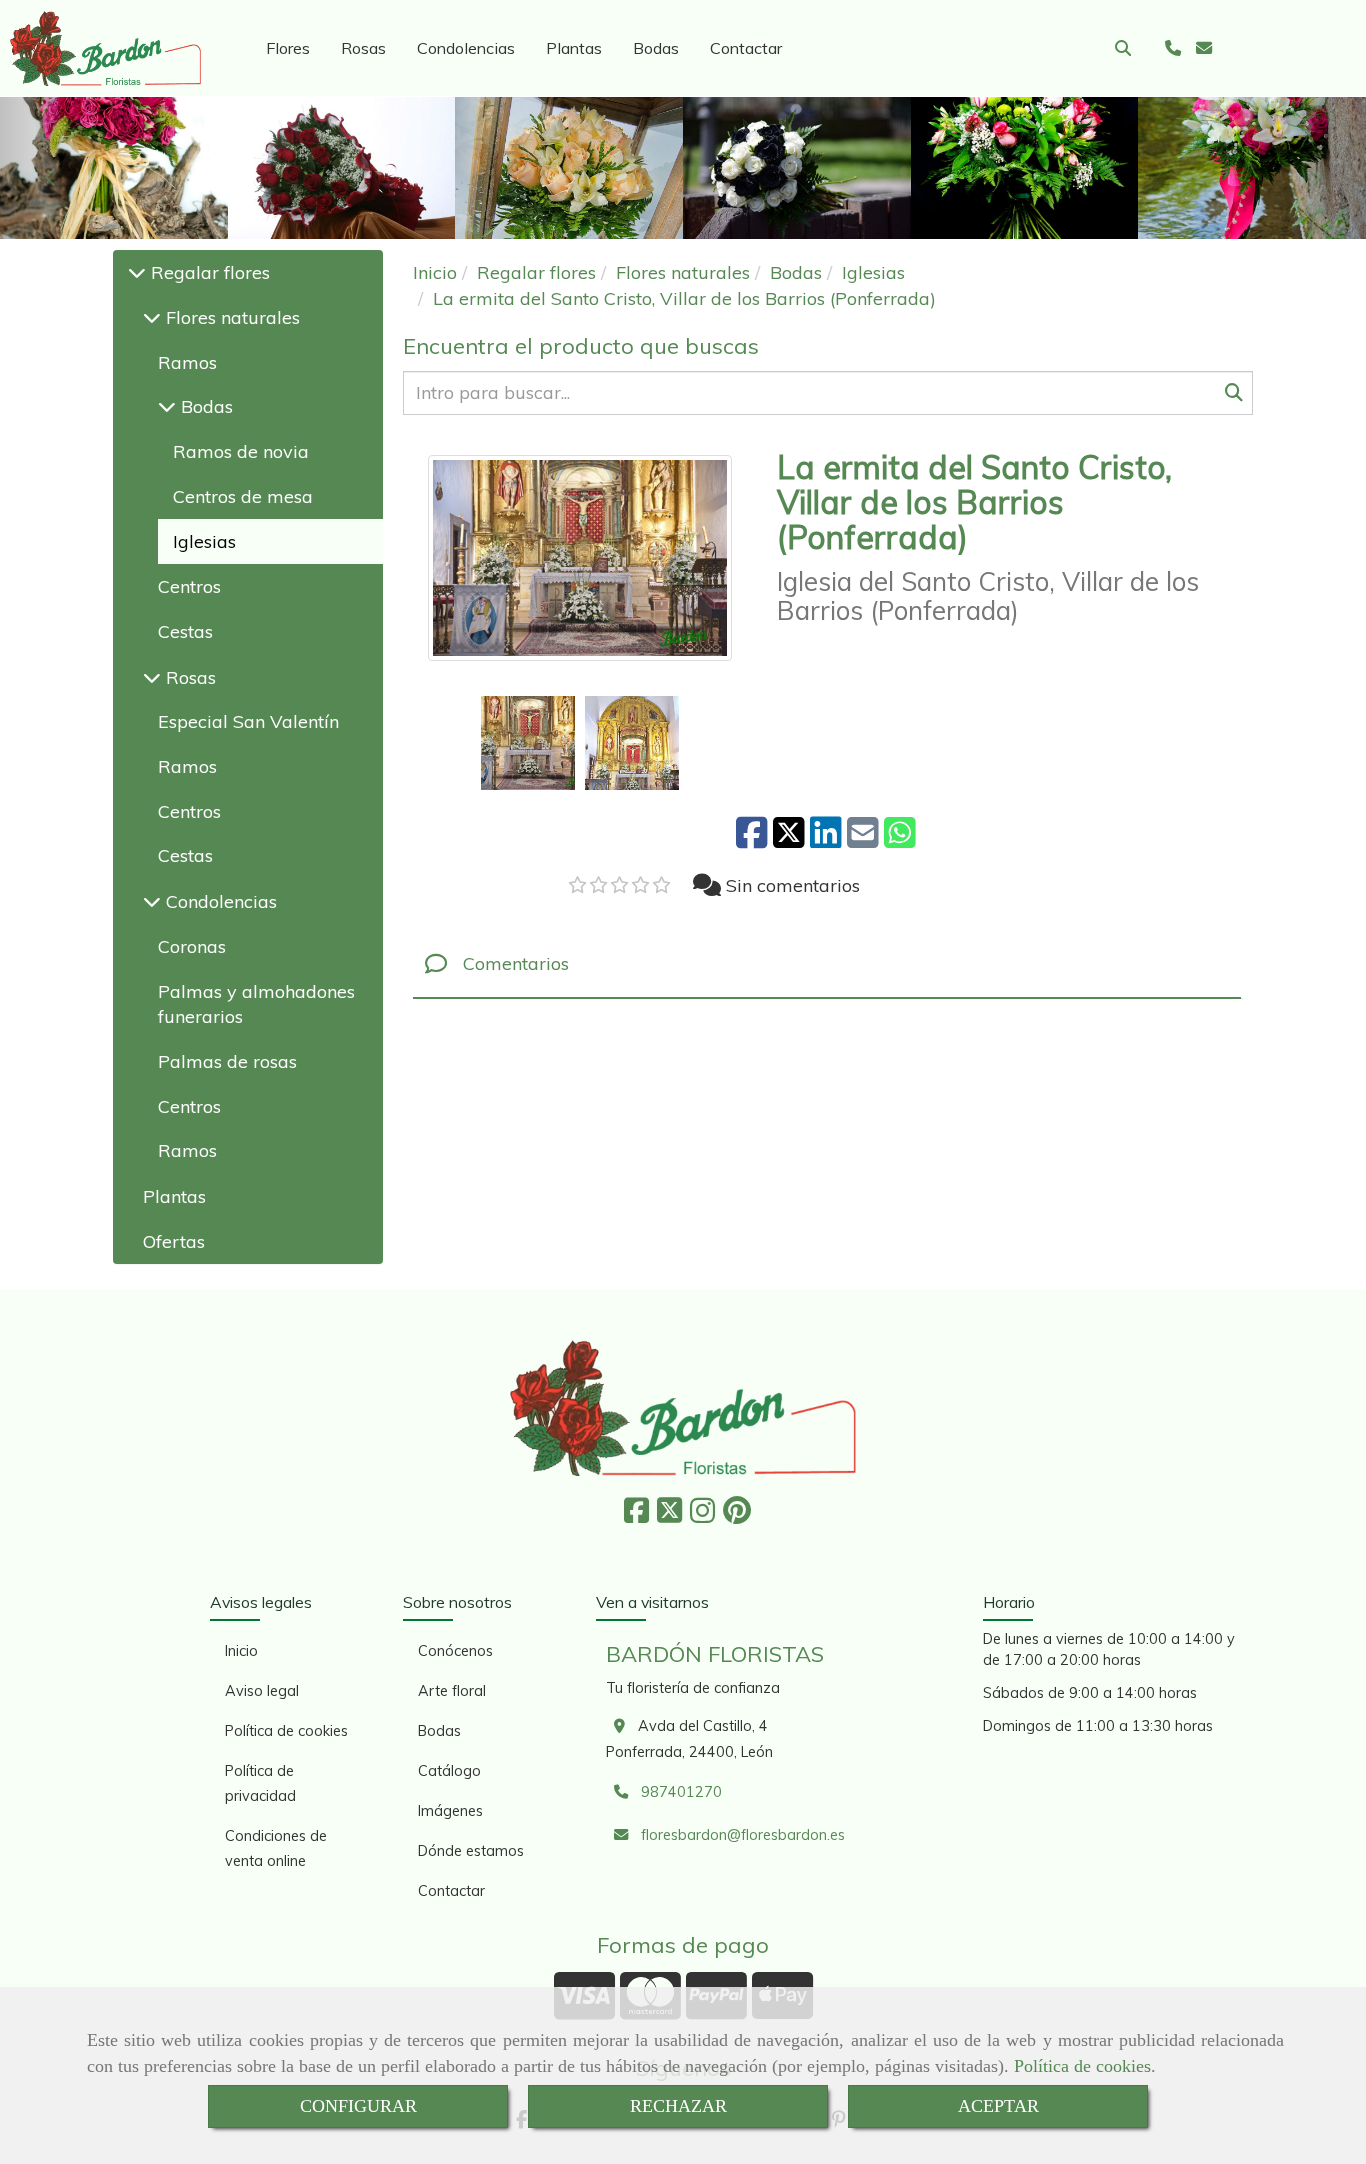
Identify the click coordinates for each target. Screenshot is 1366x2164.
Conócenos (455, 1651)
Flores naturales (230, 317)
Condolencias (466, 48)
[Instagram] (702, 1516)
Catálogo (449, 1771)
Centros (189, 586)
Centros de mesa (243, 496)
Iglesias (204, 541)
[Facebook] (636, 1516)
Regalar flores (208, 272)
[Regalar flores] (137, 272)
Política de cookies (1082, 2066)
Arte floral (452, 1691)
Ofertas (174, 1241)
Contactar (746, 48)
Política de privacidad (260, 1783)
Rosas (363, 48)
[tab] (827, 964)
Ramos (187, 362)
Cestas (185, 631)
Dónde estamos (471, 1851)
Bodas (656, 48)
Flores (288, 48)
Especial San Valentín (248, 721)
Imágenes (450, 1811)
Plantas (574, 48)
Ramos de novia (241, 451)
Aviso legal (262, 1691)
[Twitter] (669, 1516)
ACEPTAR (998, 2106)
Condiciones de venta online (276, 1848)
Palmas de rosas (227, 1061)
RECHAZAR (678, 2106)
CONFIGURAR (358, 2106)
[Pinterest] (737, 1516)
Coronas (192, 946)
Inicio (241, 1651)
